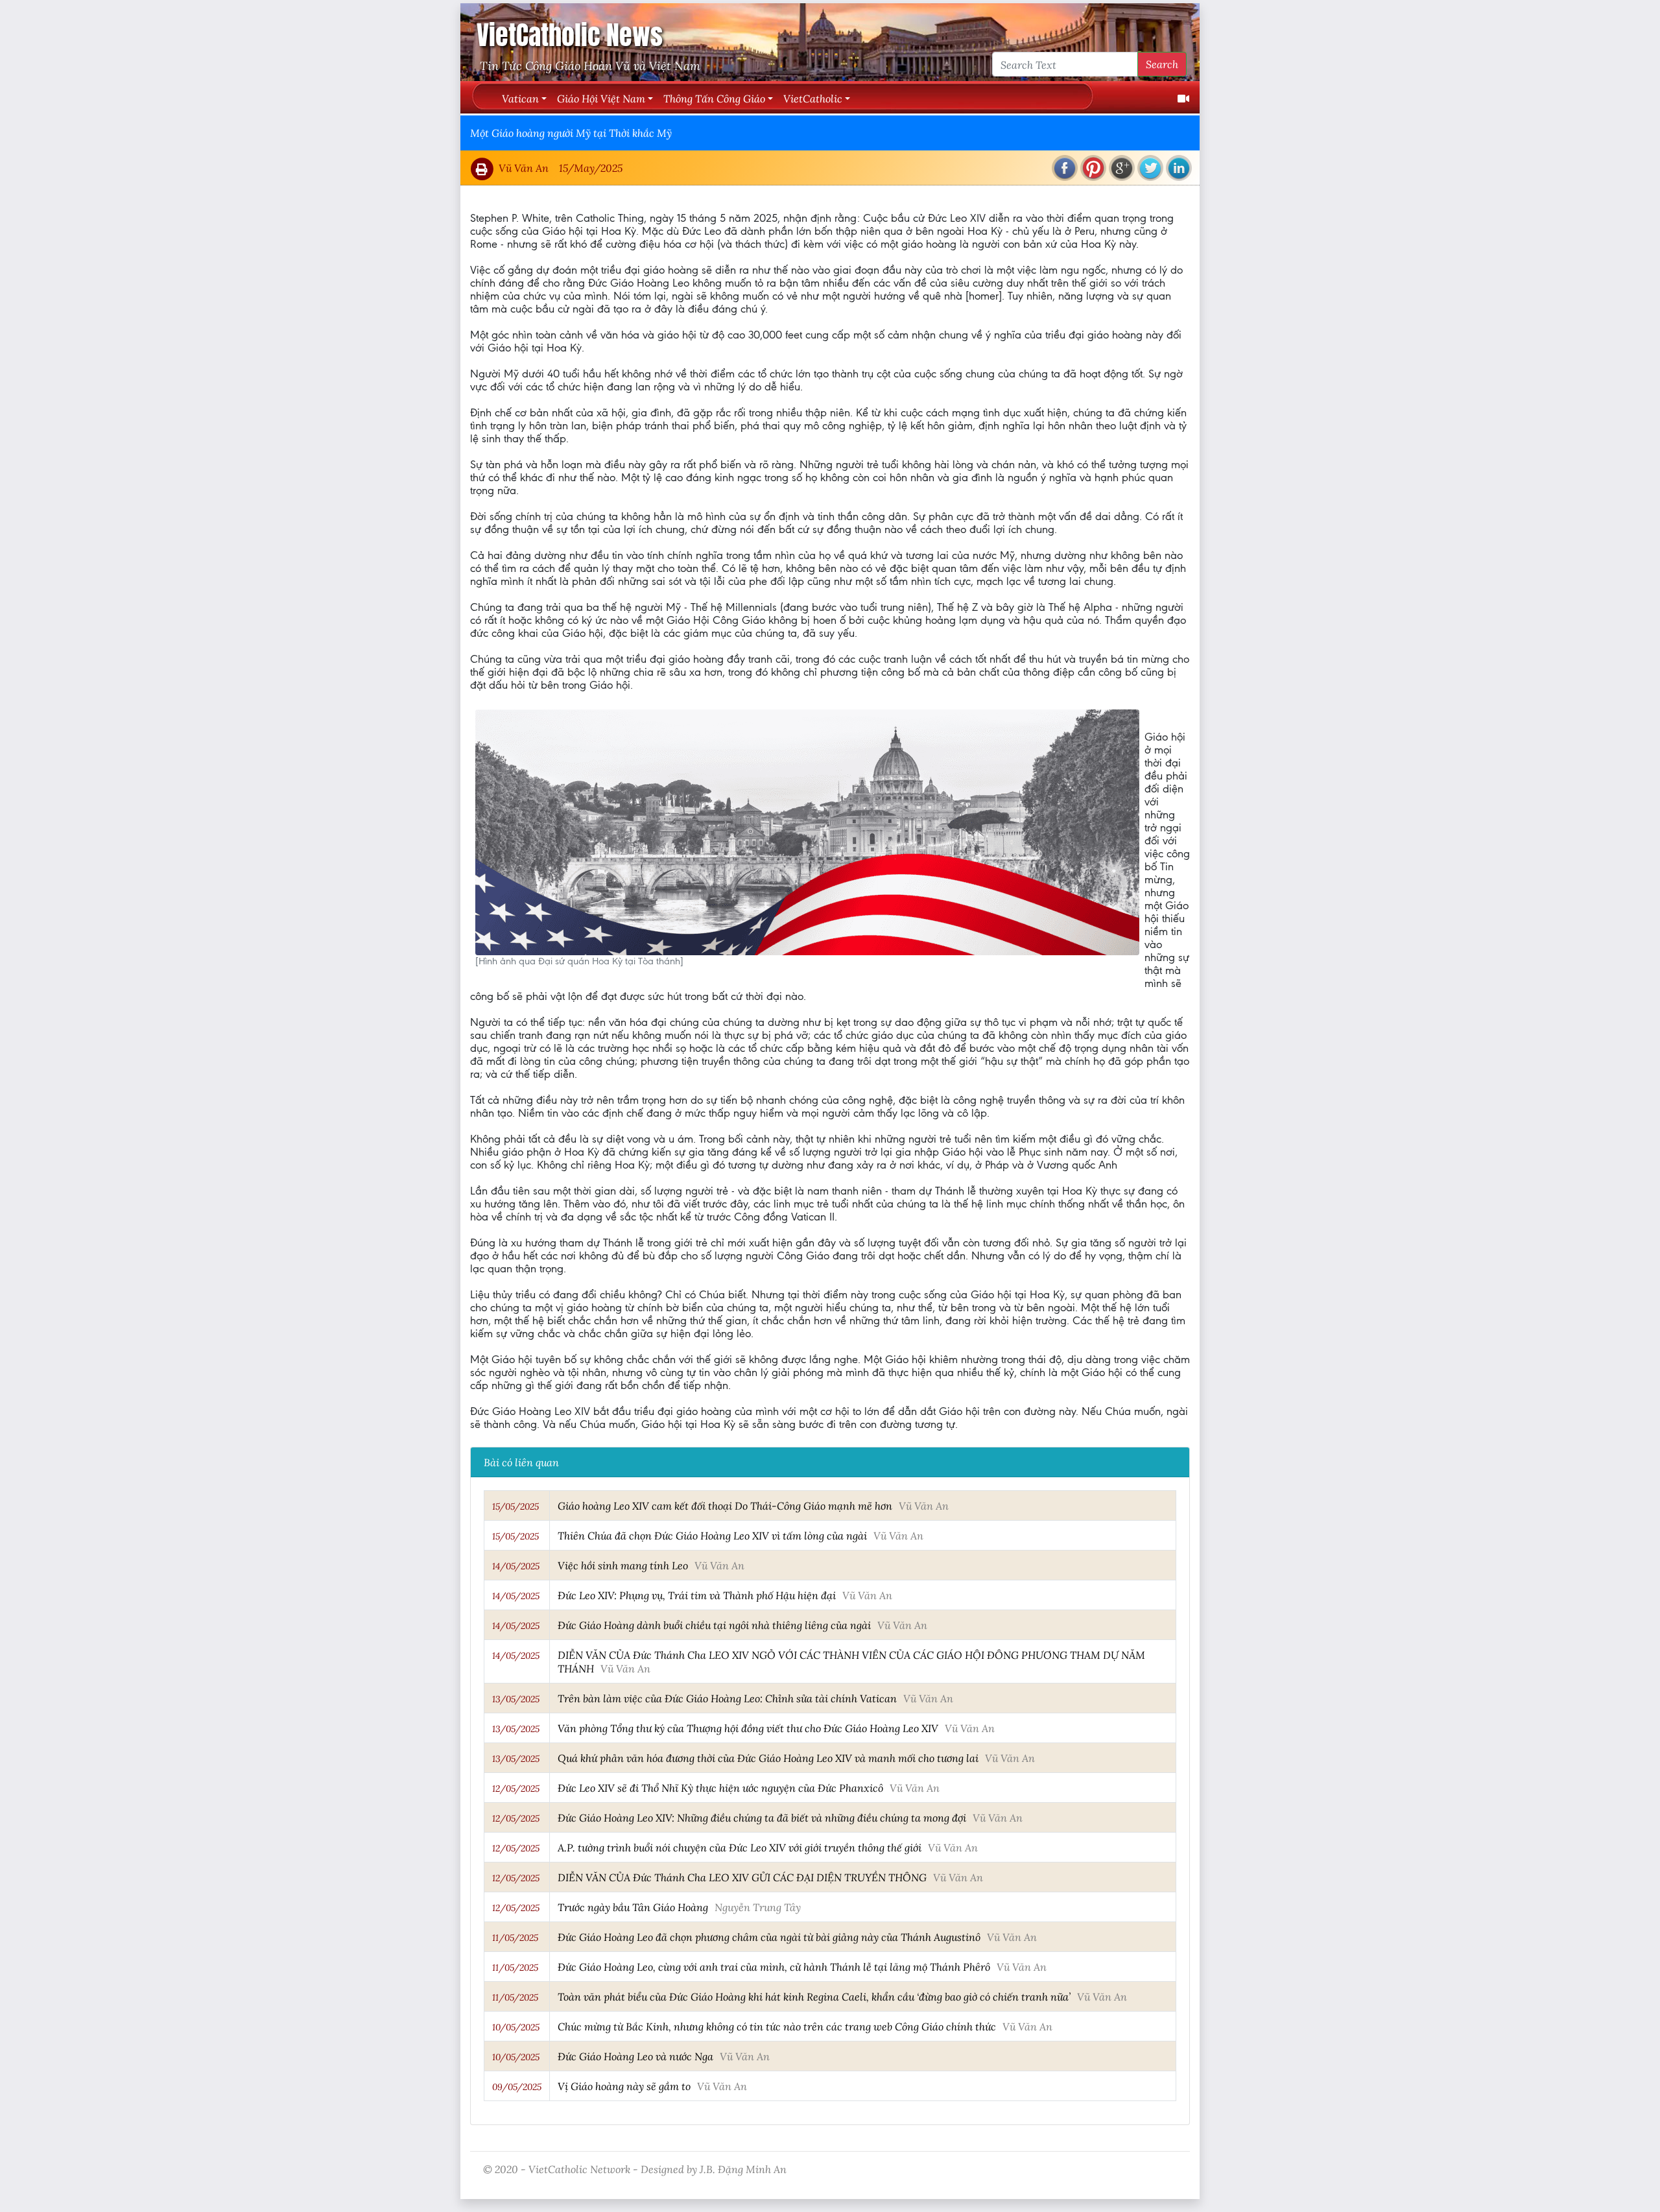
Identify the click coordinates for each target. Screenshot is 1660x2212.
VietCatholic (813, 98)
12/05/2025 (516, 1789)
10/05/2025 (516, 2027)
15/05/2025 (516, 1506)
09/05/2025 (517, 2087)
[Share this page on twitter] (1150, 168)
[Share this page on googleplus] (1122, 168)
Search (1162, 64)
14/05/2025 (516, 1566)
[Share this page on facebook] (1065, 168)
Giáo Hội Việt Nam (601, 98)
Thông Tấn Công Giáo (714, 98)
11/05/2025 (515, 1938)
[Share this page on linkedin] (1179, 168)
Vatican (520, 98)
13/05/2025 (516, 1699)
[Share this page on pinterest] (1093, 168)
